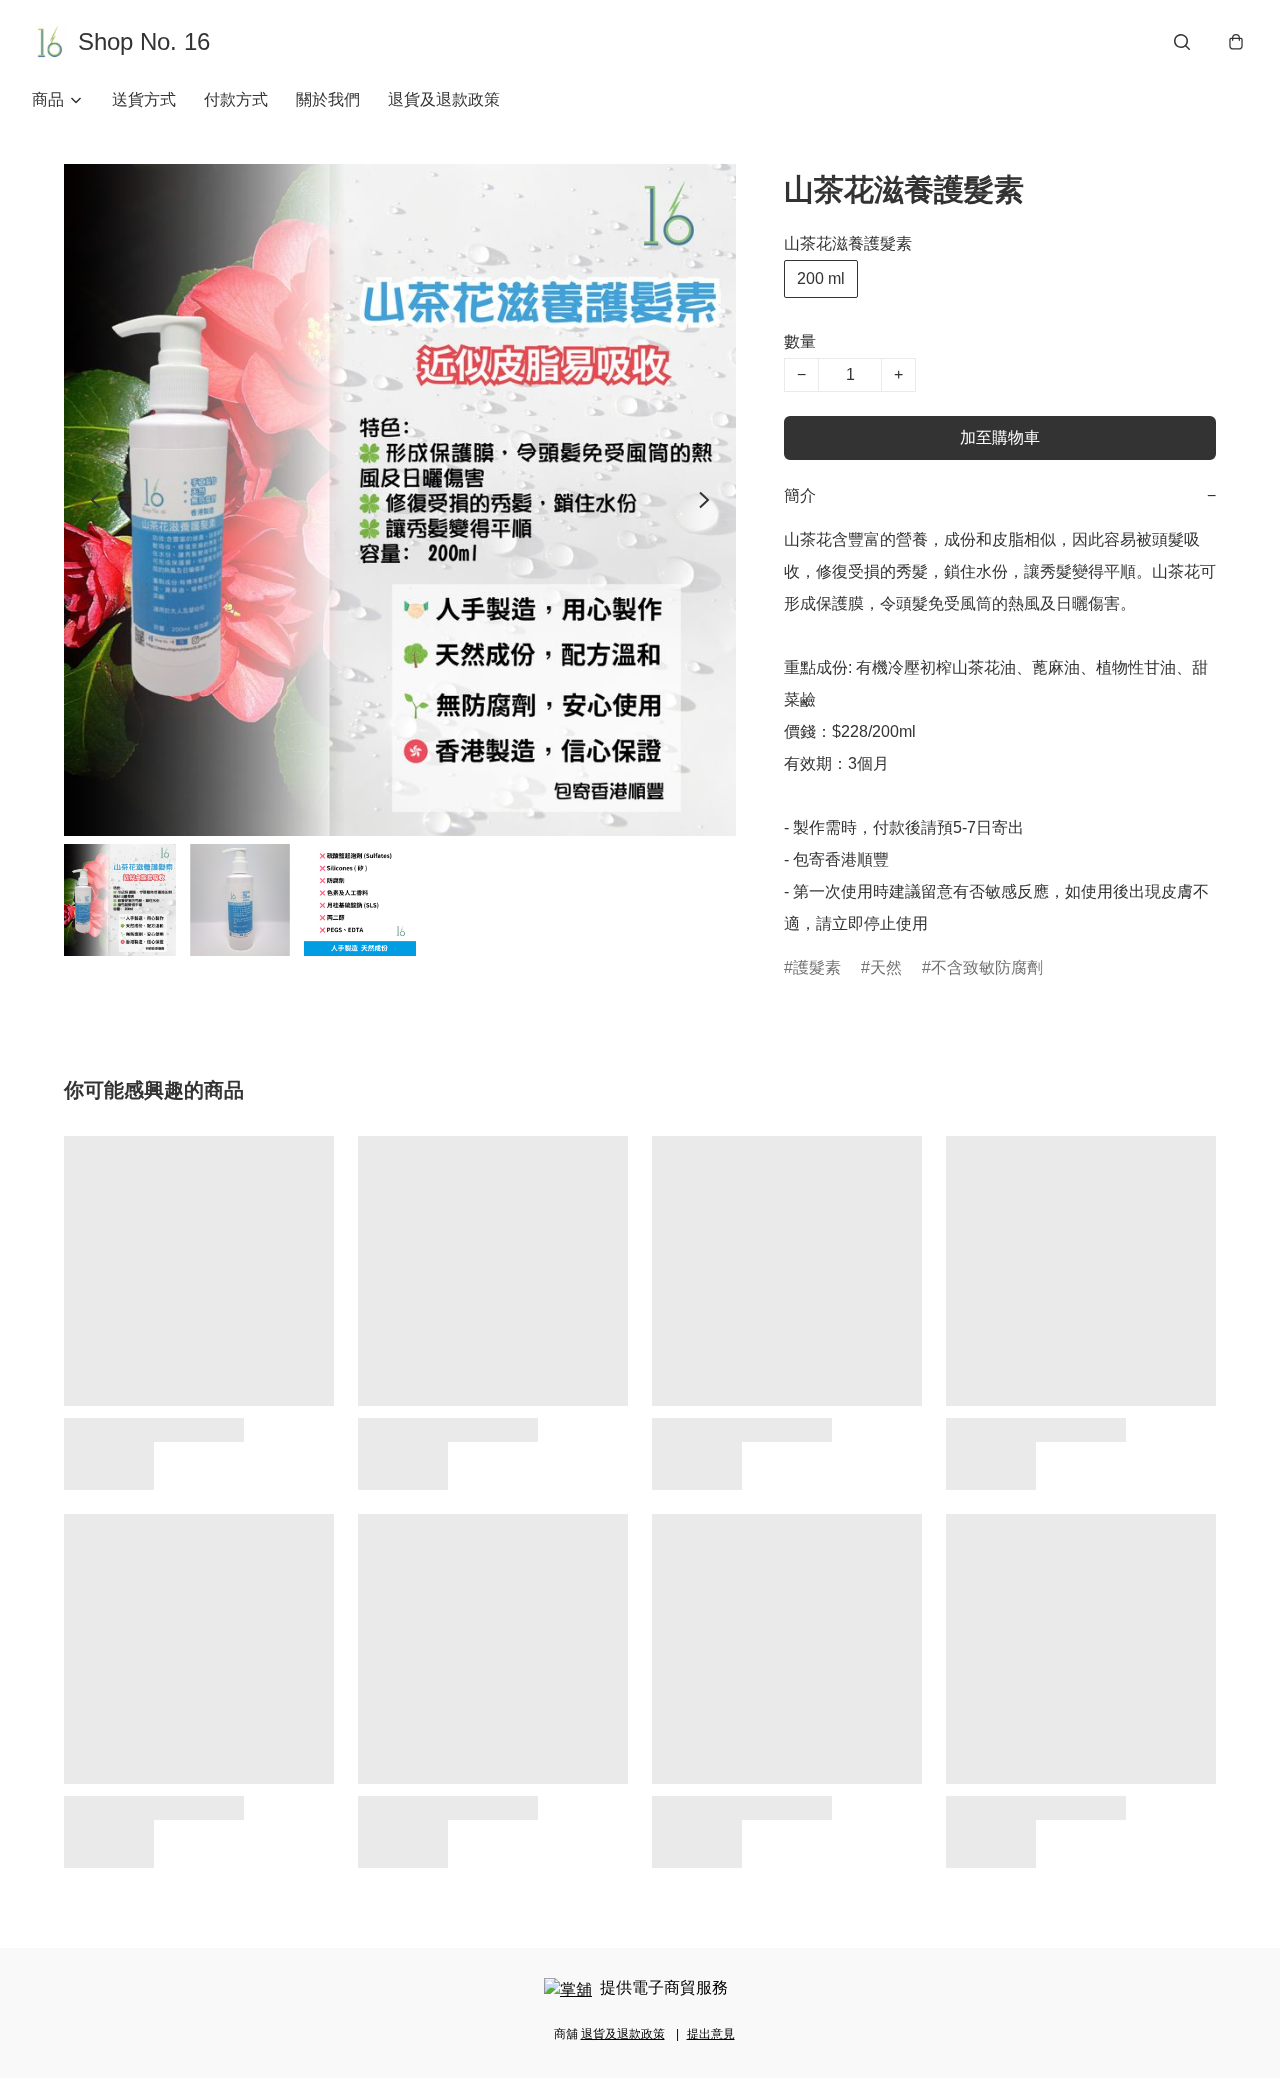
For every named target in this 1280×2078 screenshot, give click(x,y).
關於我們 (328, 99)
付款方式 (236, 99)
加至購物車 (1000, 437)
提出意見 (711, 2034)
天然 (886, 967)
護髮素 (817, 967)
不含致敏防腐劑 (987, 967)
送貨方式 (144, 99)
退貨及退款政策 (444, 99)
